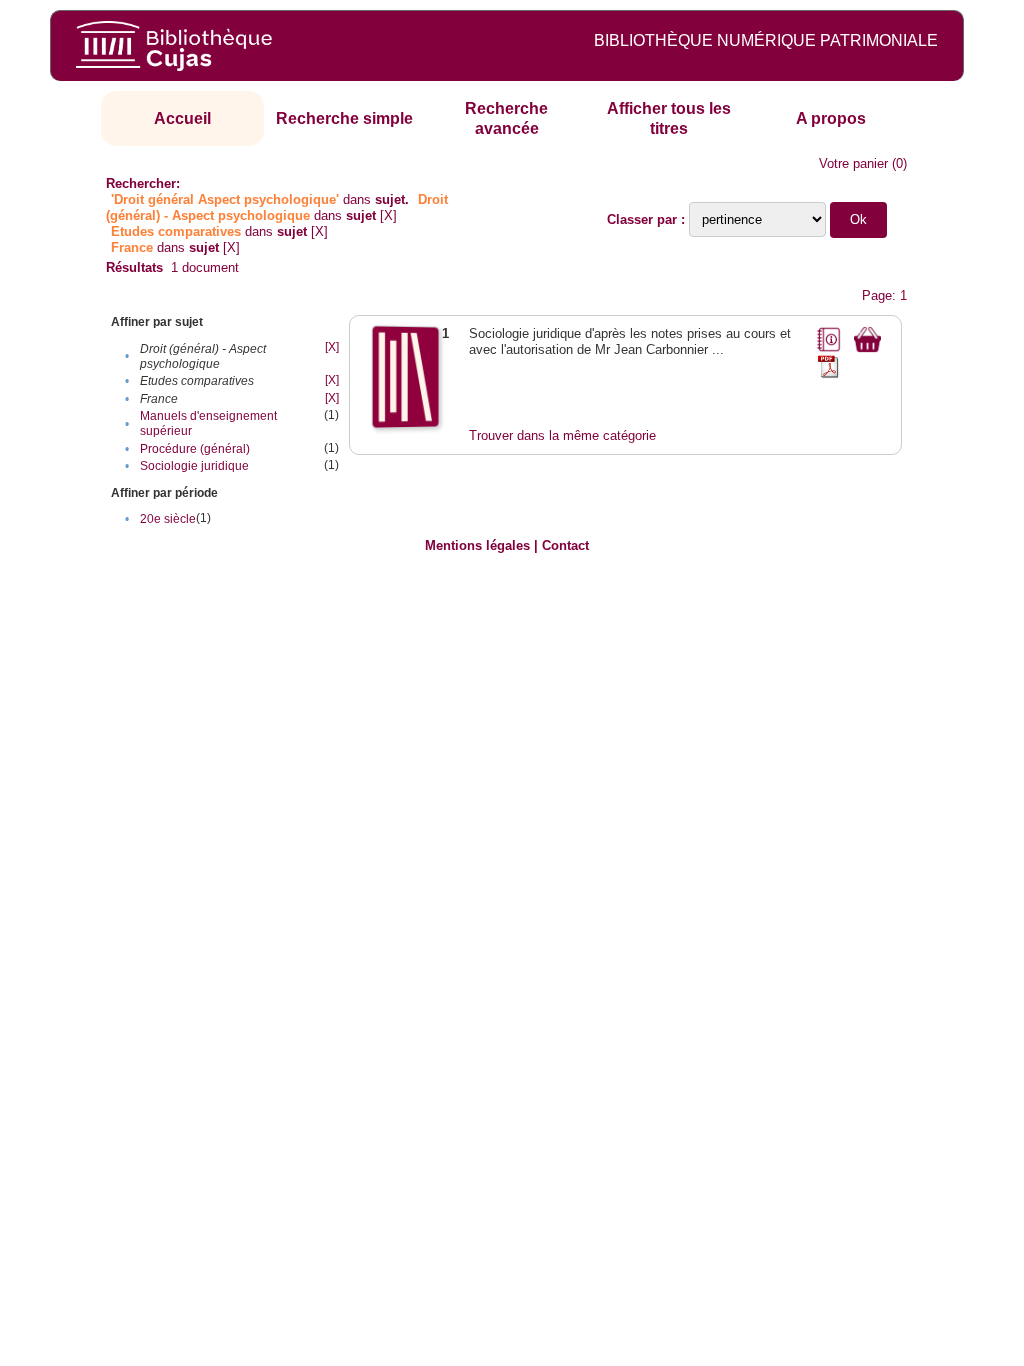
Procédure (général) (195, 449)
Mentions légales (477, 545)
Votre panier (853, 163)
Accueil (182, 118)
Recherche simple (344, 118)
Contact (565, 545)
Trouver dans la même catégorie (562, 435)
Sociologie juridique (194, 466)
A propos (831, 118)
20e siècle (168, 519)
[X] (388, 215)
